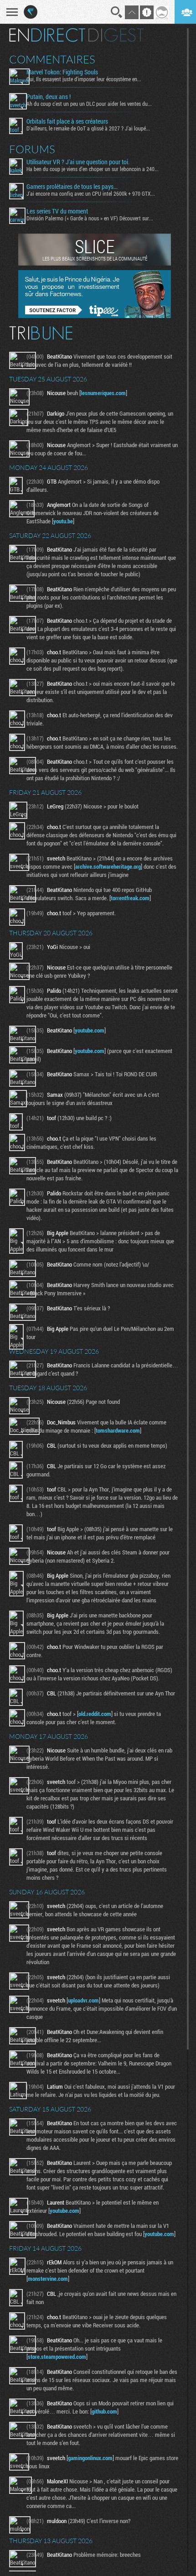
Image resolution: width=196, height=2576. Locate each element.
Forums (32, 149)
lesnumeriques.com (103, 393)
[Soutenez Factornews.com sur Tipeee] (95, 316)
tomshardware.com (118, 1430)
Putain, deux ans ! (49, 97)
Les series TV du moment (57, 211)
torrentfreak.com (130, 898)
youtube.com (90, 1030)
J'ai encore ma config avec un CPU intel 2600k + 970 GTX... (91, 193)
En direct (47, 35)
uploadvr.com (83, 2000)
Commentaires (52, 59)
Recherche (117, 12)
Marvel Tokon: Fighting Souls (62, 72)
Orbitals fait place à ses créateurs (67, 121)
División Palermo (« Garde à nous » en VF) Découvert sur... (90, 218)
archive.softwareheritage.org (108, 866)
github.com (104, 2411)
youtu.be (63, 521)
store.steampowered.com (57, 2357)
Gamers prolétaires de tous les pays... (72, 187)
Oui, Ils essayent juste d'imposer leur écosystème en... (84, 79)
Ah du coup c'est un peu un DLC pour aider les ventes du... (89, 104)
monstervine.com (48, 2279)
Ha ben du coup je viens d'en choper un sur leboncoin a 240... (93, 169)
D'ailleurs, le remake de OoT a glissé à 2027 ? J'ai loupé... (88, 128)
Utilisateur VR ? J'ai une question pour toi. (78, 162)
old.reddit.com (95, 1714)
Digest (116, 35)
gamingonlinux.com (90, 2458)
